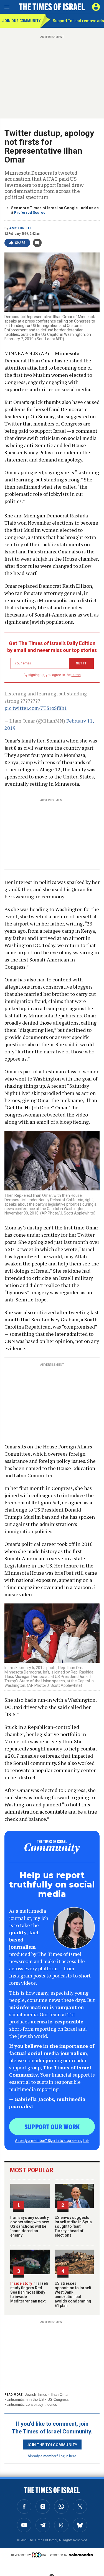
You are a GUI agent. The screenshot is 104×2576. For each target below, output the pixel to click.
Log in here (68, 2456)
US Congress (58, 2400)
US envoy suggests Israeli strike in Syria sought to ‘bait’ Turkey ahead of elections (73, 2226)
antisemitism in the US (26, 2400)
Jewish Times (36, 2395)
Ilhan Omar (60, 2395)
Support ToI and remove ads (78, 21)
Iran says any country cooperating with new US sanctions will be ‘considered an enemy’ (30, 2226)
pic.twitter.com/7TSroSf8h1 (36, 708)
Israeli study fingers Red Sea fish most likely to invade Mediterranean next (29, 2292)
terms (76, 675)
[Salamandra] (81, 2555)
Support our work (52, 2126)
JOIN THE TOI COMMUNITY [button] (52, 2445)
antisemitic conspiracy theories (32, 2404)
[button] (96, 7)
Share (20, 243)
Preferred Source (30, 212)
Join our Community (21, 21)
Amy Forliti (20, 228)
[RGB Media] (40, 2555)
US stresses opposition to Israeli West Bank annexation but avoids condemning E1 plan (73, 2294)
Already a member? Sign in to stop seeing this (52, 2140)
